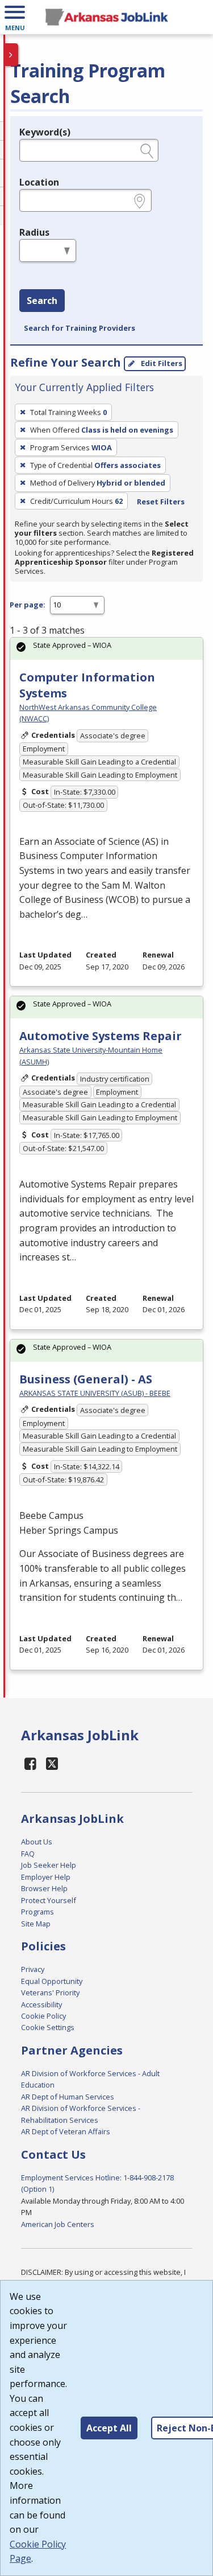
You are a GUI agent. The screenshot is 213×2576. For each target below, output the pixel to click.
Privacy (33, 1969)
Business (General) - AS (86, 1379)
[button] (15, 17)
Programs (37, 1912)
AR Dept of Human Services (68, 2097)
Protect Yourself (49, 1900)
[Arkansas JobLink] (106, 17)
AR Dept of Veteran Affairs (66, 2131)
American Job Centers (58, 2224)
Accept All (109, 2428)
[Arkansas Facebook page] (31, 1763)
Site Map (36, 1924)
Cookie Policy (43, 2016)
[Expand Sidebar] (11, 55)
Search (42, 301)
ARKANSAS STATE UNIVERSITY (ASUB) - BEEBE (95, 1393)
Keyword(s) (45, 132)
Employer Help (46, 1877)
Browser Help (44, 1888)
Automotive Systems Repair (101, 1036)
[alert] (106, 649)
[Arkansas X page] (53, 1763)
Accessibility (41, 2004)
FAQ (28, 1854)
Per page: (28, 605)
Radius (34, 232)
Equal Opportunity (52, 1981)
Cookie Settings (48, 2027)
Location (39, 182)
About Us (37, 1842)
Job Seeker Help (49, 1865)
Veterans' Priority (50, 1992)
